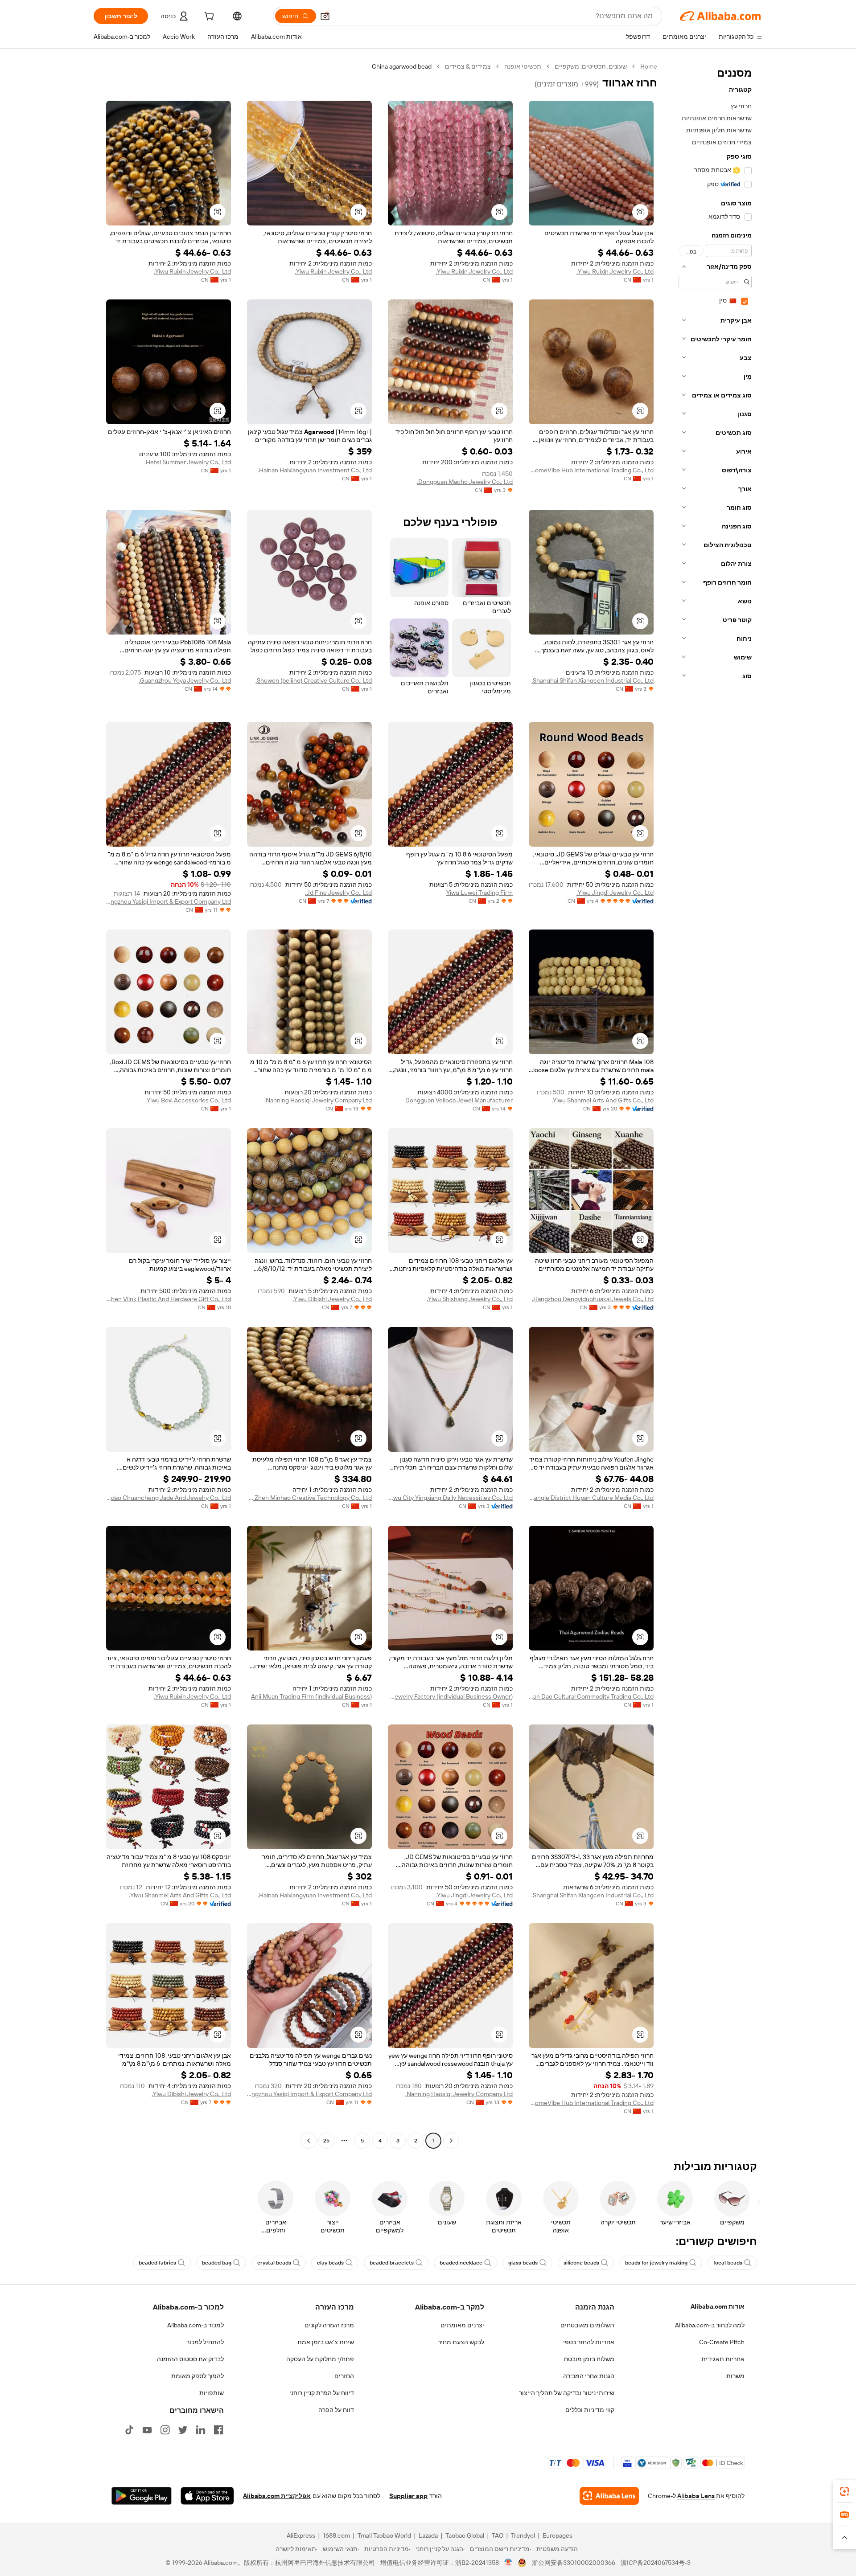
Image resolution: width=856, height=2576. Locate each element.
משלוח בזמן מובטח (589, 2359)
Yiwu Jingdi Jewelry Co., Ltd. (615, 893)
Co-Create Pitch (722, 2342)
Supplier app (408, 2496)
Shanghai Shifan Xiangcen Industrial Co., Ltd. (593, 680)
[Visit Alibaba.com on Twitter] (183, 2430)
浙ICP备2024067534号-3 (656, 2563)
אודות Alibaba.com (718, 2306)
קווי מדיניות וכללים (590, 2410)
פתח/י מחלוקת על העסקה (320, 2359)
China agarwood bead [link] (402, 66)
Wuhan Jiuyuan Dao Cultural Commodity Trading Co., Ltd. (591, 1696)
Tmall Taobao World (384, 2535)
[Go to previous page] (451, 2141)
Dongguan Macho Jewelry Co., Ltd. (465, 482)
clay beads (330, 2263)
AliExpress (301, 2535)
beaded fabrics (157, 2263)
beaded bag (217, 2263)
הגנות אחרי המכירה (589, 2376)
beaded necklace (461, 2263)
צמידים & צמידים (468, 66)
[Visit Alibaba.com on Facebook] (218, 2430)
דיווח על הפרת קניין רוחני (322, 2393)
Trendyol (523, 2535)
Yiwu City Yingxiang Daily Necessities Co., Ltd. (450, 1498)
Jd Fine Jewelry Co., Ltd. (338, 893)
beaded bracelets (392, 2263)
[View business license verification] (508, 2563)
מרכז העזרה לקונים (329, 2325)
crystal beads (274, 2263)
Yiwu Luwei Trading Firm (479, 893)
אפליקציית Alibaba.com (277, 2496)
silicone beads (581, 2263)
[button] (325, 16)
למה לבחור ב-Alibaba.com (710, 2325)
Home (649, 66)
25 (326, 2141)
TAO (498, 2535)
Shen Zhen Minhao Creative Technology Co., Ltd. (309, 1498)
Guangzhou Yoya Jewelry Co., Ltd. (185, 680)
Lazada (428, 2535)
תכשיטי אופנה (523, 66)
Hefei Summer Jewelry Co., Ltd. (188, 462)
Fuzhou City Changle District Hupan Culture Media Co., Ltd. (591, 1498)
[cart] (208, 17)
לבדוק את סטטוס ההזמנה (190, 2359)
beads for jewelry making (656, 2263)
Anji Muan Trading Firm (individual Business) (311, 1696)
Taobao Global (465, 2535)
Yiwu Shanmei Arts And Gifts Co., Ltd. (603, 1100)
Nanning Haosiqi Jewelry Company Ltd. (318, 1100)
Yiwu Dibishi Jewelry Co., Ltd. (332, 1299)
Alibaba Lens (696, 2496)
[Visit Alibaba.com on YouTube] (147, 2430)
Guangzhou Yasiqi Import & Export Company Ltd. (169, 901)
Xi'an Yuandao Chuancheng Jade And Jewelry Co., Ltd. (169, 1498)
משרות (735, 2376)
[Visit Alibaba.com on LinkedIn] (201, 2430)
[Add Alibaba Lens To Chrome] (609, 2496)
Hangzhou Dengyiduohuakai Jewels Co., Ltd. (593, 1299)
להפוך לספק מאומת (198, 2376)
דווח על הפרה (336, 2410)
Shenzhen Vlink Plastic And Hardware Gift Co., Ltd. (169, 1299)
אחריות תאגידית (723, 2359)
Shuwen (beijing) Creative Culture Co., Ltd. (314, 680)
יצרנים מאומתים (462, 2325)
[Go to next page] (309, 2141)
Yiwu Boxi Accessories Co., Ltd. (188, 1100)
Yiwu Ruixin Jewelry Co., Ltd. (615, 271)
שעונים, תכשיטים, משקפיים (591, 66)
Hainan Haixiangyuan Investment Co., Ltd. (315, 470)
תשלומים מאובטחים (587, 2325)
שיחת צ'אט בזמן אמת (326, 2342)
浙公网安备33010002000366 (574, 2563)
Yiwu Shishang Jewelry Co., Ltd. (470, 1299)
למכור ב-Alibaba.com (195, 2325)
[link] (844, 2491)
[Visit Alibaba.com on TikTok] (129, 2430)
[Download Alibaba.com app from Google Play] (142, 2496)
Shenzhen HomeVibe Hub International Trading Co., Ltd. (591, 470)
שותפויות (212, 2393)
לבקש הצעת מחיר (461, 2342)
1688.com (336, 2535)
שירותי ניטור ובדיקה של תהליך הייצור (567, 2393)
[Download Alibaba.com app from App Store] (207, 2496)
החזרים (344, 2376)
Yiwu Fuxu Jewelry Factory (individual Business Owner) (450, 1696)
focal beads (728, 2263)
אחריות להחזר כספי (589, 2342)
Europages (558, 2535)
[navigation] (712, 1105)
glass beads (523, 2263)
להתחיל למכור (205, 2342)
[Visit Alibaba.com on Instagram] (165, 2430)
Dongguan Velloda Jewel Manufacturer (459, 1100)
